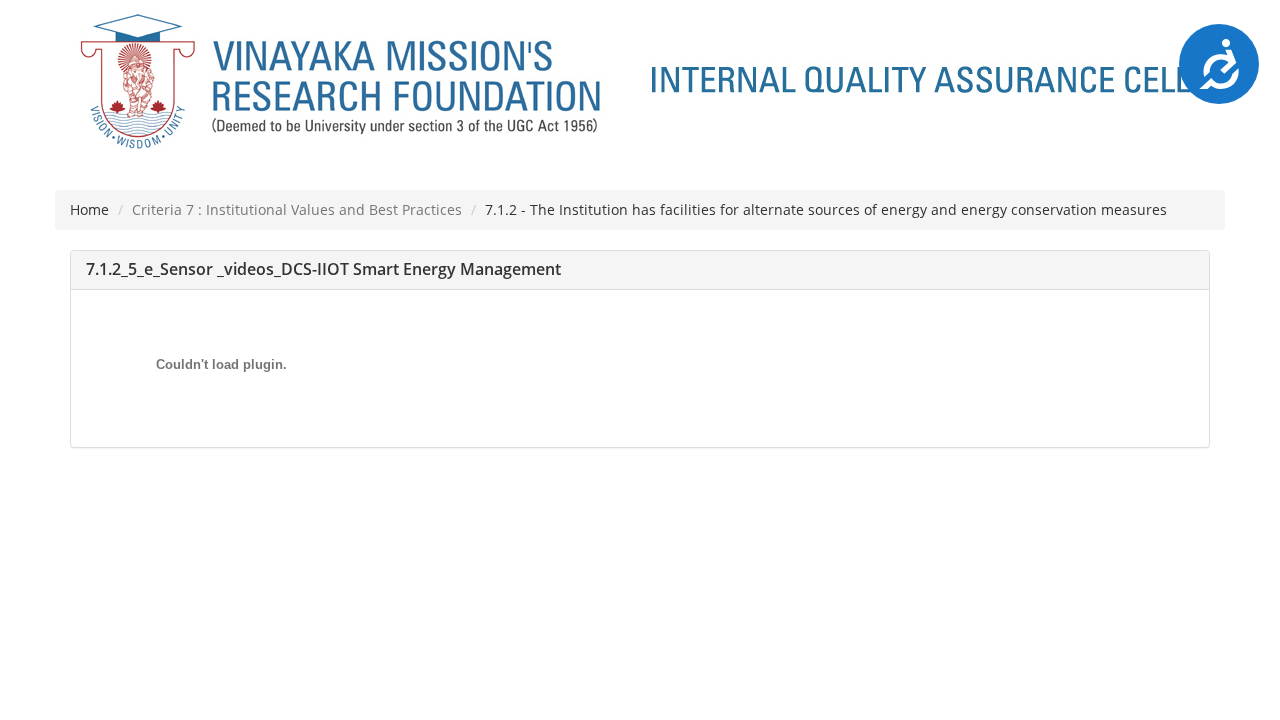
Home (89, 209)
